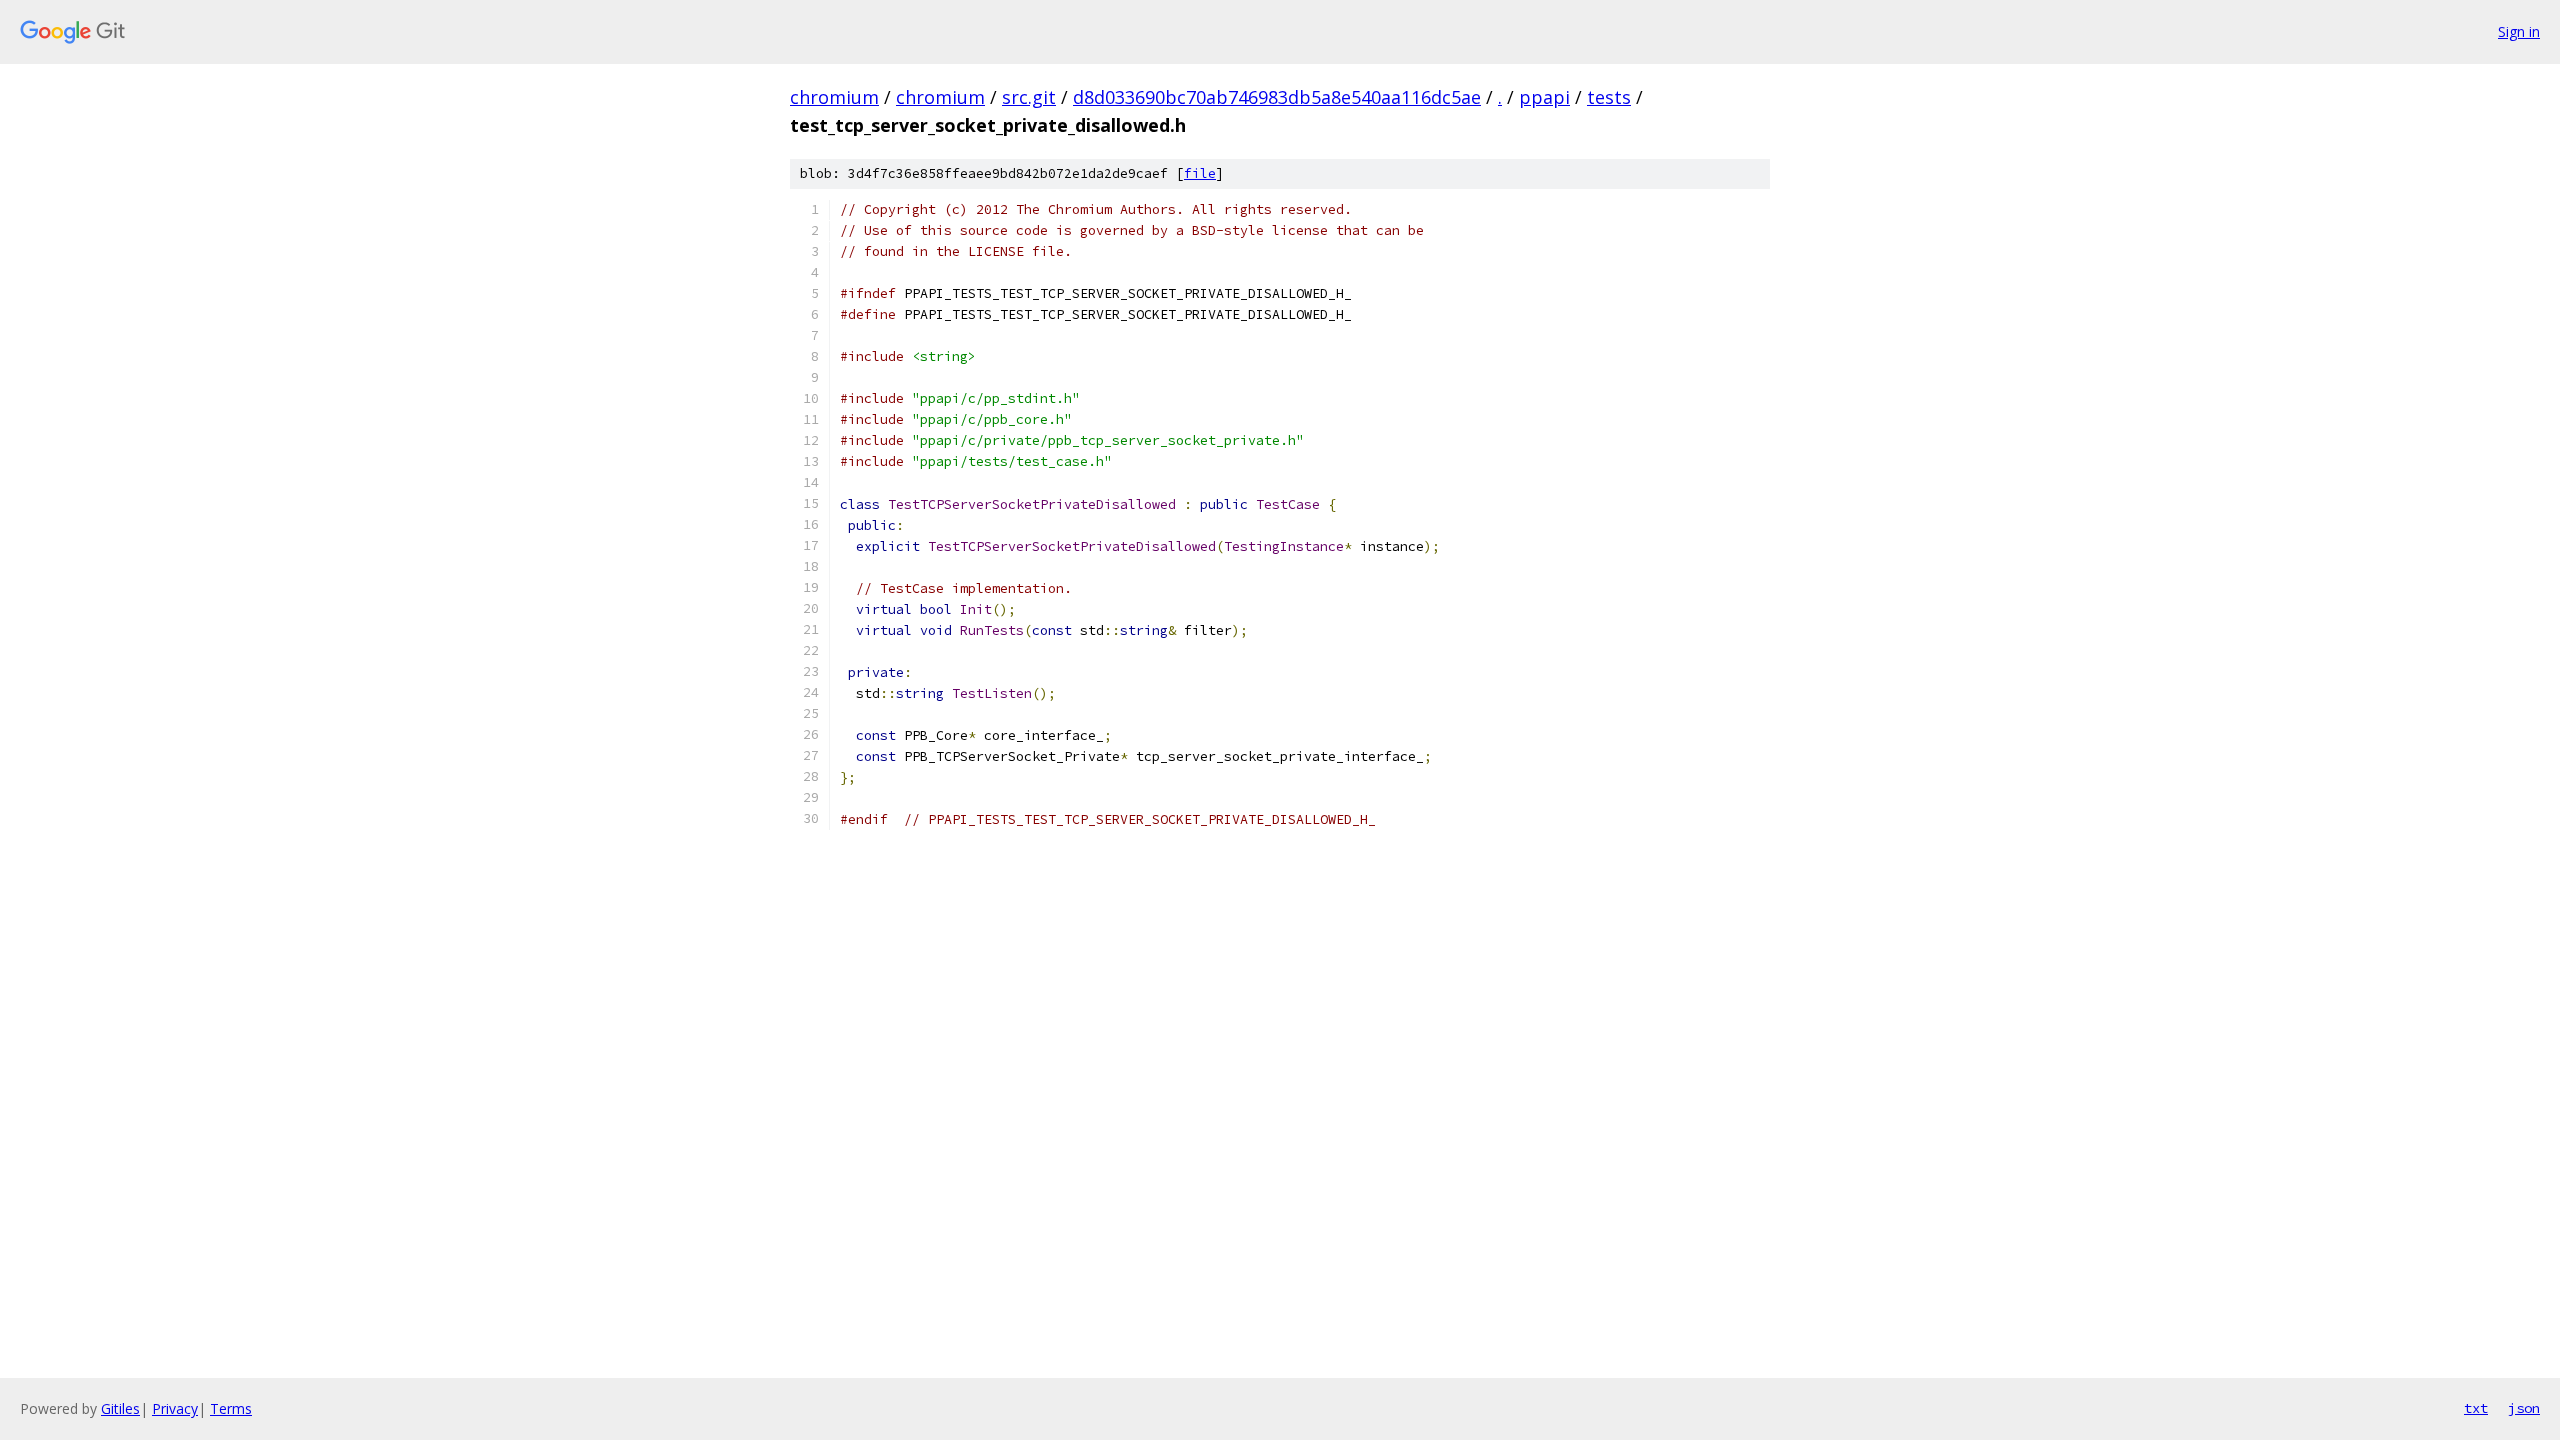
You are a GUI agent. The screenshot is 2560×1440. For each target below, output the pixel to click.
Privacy (175, 1408)
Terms (231, 1408)
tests (1609, 97)
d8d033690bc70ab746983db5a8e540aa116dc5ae (1277, 97)
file (1200, 173)
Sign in (2519, 31)
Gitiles (120, 1408)
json (2524, 1408)
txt (2476, 1408)
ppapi (1544, 97)
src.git (1029, 97)
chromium (834, 97)
